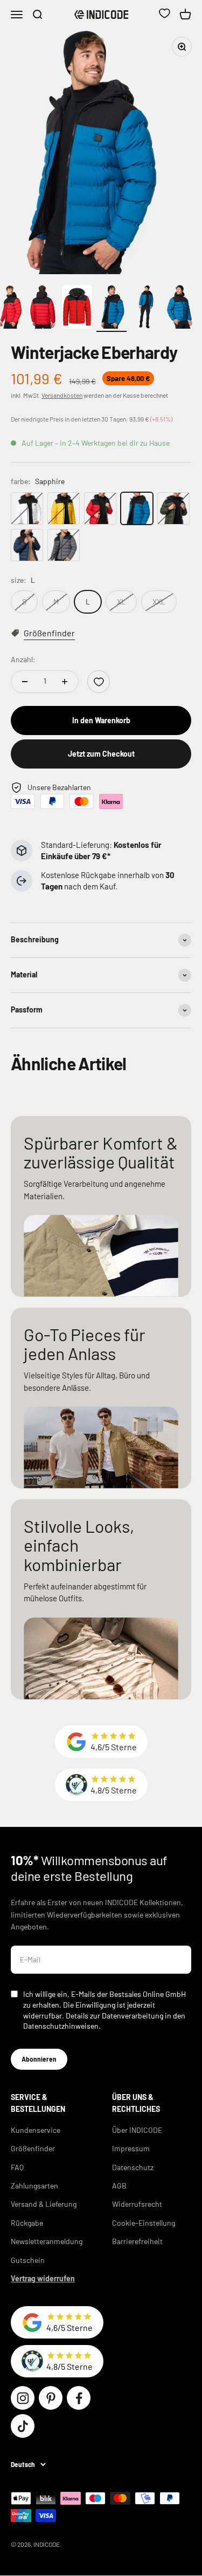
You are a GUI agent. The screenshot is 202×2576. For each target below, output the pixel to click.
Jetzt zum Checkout (101, 754)
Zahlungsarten (34, 2186)
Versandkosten (62, 395)
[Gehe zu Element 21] (180, 308)
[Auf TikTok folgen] (23, 2426)
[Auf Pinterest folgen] (51, 2398)
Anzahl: (23, 659)
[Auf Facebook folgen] (79, 2398)
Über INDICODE (137, 2130)
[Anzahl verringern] (25, 682)
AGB (119, 2186)
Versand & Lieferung (44, 2204)
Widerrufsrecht (137, 2204)
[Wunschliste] (164, 15)
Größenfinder (33, 2148)
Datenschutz (133, 2167)
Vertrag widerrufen (43, 2278)
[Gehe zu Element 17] (43, 308)
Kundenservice (36, 2130)
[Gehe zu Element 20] (146, 308)
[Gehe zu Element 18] (77, 308)
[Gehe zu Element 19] (112, 308)
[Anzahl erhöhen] (65, 682)
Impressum (131, 2148)
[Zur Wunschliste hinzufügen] (99, 682)
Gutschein (28, 2260)
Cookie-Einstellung (144, 2223)
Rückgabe (27, 2223)
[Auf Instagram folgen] (23, 2398)
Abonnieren (39, 2059)
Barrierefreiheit (137, 2241)
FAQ (17, 2167)
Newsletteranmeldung (47, 2241)
